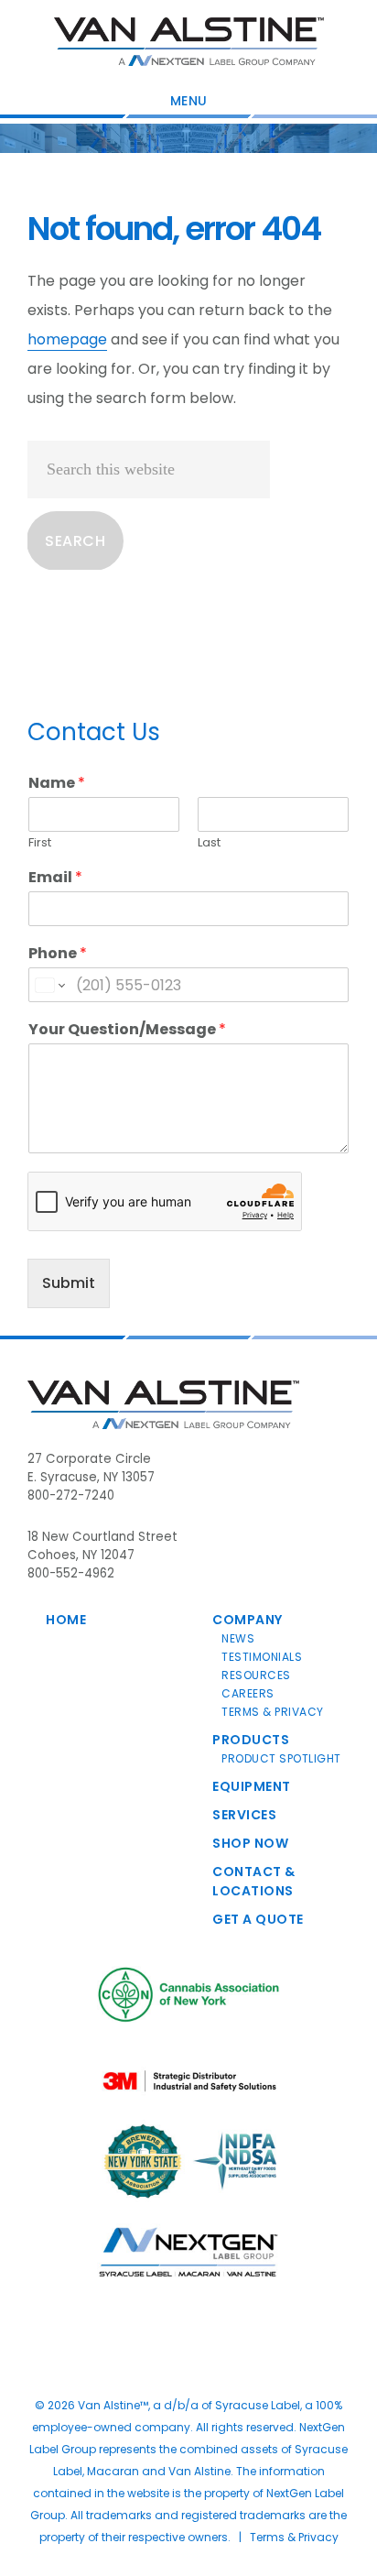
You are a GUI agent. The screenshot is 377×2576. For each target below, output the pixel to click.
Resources (256, 1675)
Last (209, 843)
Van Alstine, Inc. (189, 41)
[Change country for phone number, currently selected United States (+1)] (49, 985)
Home (66, 1620)
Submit (69, 1283)
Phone (58, 954)
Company (248, 1620)
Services (244, 1815)
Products (251, 1740)
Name (57, 784)
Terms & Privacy (273, 1712)
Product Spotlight (281, 1758)
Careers (248, 1693)
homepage (67, 339)
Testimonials (262, 1657)
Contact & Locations (254, 1881)
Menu (189, 101)
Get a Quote (258, 1919)
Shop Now (250, 1843)
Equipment (252, 1786)
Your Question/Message (127, 1030)
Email (55, 878)
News (238, 1638)
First (40, 843)
